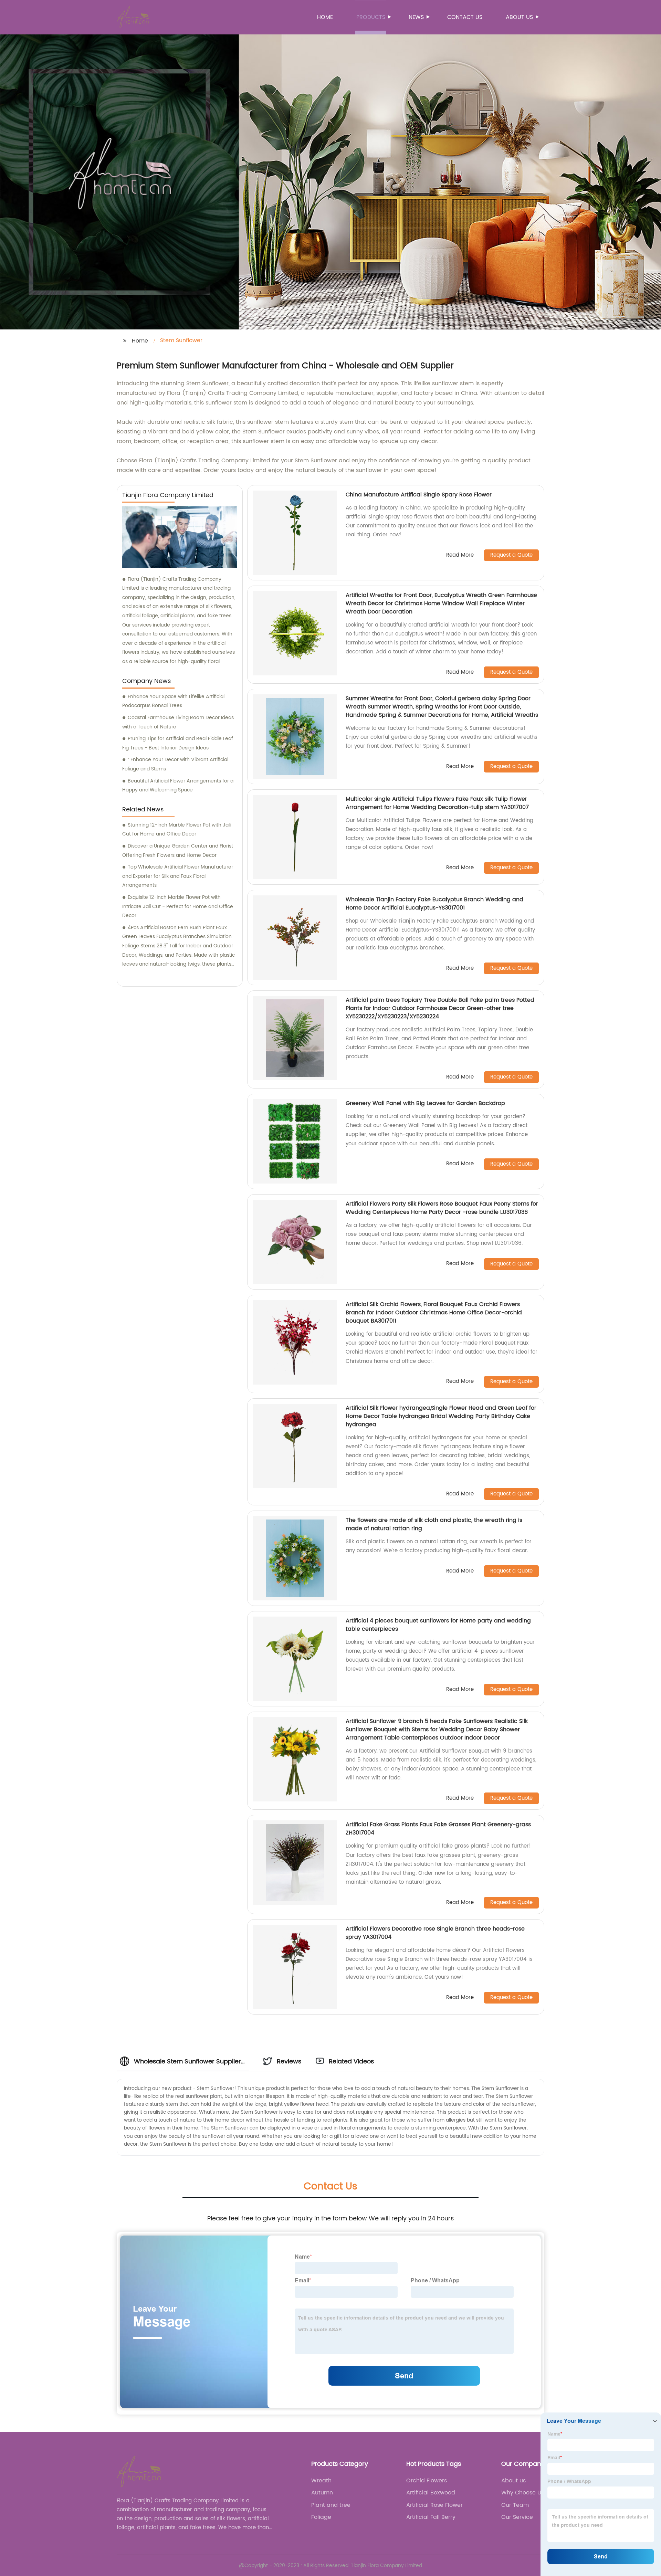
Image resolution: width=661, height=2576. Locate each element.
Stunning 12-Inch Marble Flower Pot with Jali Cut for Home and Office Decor (176, 830)
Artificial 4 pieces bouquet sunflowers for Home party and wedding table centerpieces (438, 1625)
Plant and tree (331, 2505)
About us (519, 17)
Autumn (322, 2493)
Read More (460, 555)
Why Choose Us (523, 2493)
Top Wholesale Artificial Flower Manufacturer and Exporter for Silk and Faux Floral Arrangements (178, 876)
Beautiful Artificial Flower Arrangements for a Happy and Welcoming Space (178, 786)
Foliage (321, 2517)
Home (325, 17)
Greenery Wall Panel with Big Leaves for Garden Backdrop (425, 1103)
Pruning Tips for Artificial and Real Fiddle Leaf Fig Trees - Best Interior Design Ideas (178, 743)
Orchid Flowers (427, 2481)
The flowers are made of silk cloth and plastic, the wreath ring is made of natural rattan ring (434, 1524)
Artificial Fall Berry (431, 2517)
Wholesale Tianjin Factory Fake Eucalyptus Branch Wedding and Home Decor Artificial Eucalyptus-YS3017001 (434, 904)
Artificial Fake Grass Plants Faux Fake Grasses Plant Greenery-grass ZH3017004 (438, 1829)
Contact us (465, 17)
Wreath (321, 2481)
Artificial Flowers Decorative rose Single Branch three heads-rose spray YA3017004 (435, 1933)
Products (371, 17)
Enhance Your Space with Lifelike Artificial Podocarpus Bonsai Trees (173, 701)
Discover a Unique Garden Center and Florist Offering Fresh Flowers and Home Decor (178, 851)
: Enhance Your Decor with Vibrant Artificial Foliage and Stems (175, 764)
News (416, 17)
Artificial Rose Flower (434, 2505)
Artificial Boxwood (431, 2493)
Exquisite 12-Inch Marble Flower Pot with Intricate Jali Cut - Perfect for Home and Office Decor (178, 906)
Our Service (517, 2517)
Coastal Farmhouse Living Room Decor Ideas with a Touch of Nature (178, 722)
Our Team (515, 2505)
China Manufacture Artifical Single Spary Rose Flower (419, 495)
